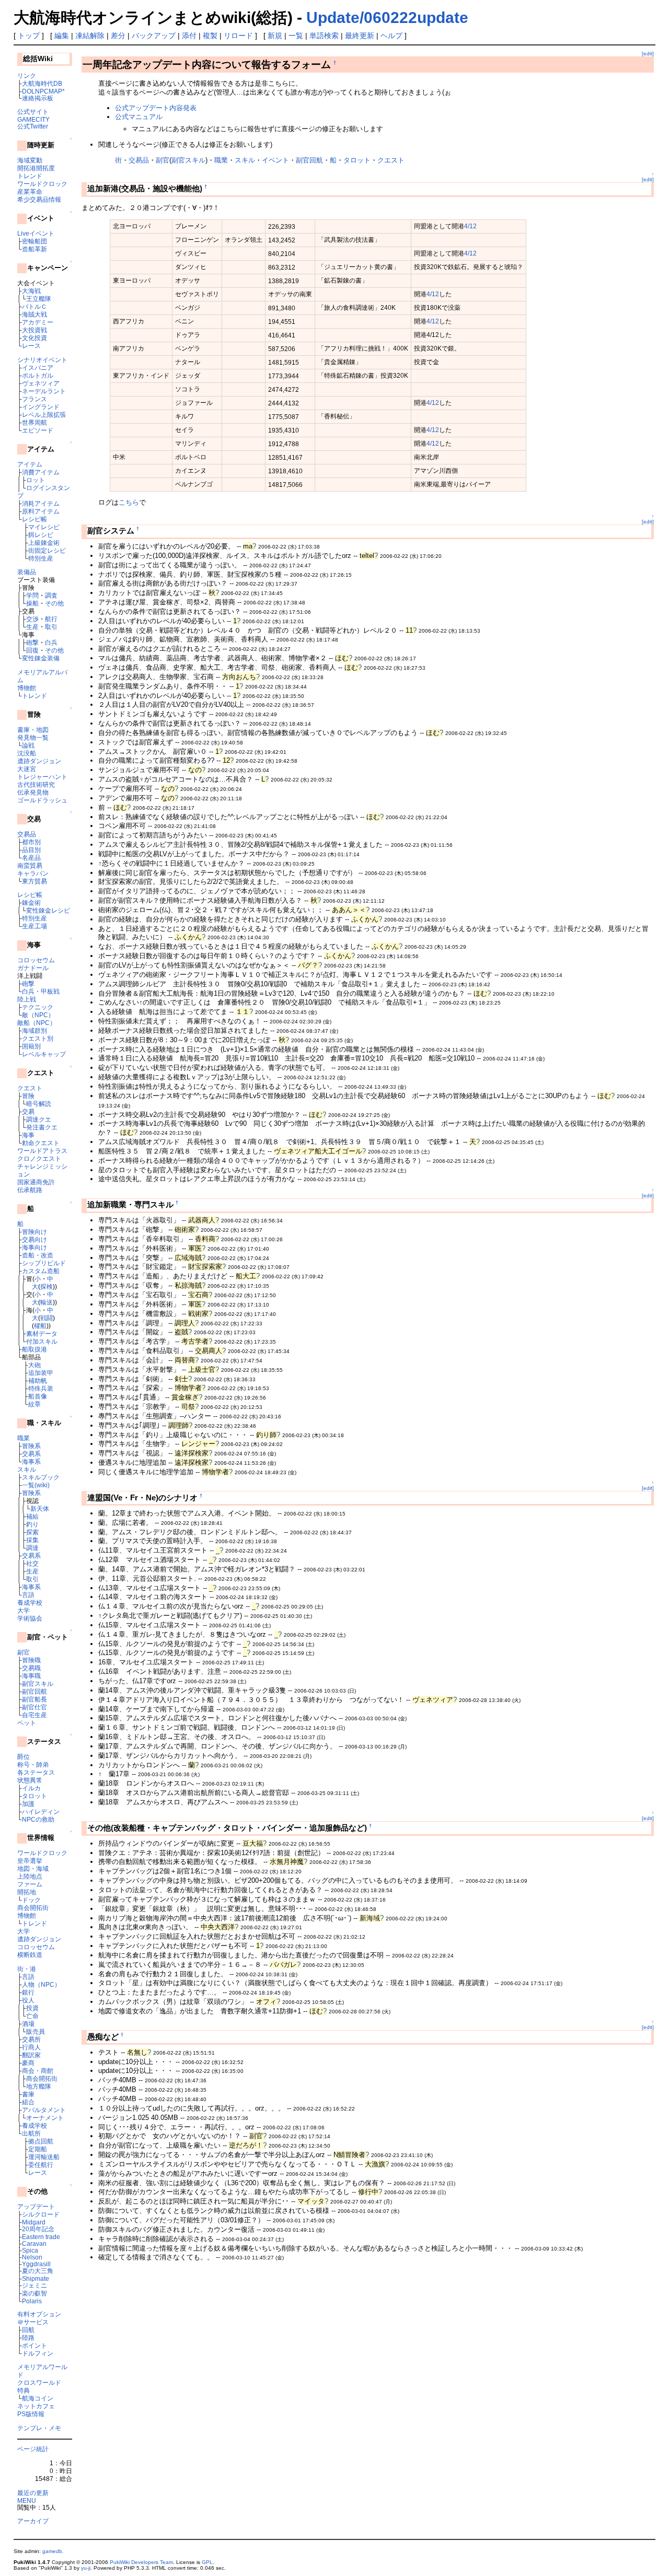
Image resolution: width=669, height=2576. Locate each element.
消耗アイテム (41, 503)
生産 (32, 627)
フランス (34, 399)
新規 (275, 36)
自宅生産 (34, 1715)
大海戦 (31, 291)
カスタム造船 (41, 1271)
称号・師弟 (33, 1764)
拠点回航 (41, 2141)
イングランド (41, 407)
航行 (51, 619)
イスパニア (38, 368)
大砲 (34, 1365)
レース (31, 346)
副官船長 (34, 1699)
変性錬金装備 (41, 658)
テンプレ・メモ (39, 2428)
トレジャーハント (42, 777)
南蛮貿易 (30, 865)
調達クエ (39, 1119)
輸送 (47, 1302)
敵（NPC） (38, 1015)
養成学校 (30, 1602)
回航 (28, 2330)
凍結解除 (90, 36)
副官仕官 (34, 1707)
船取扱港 (34, 1349)
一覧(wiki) (36, 1485)
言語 (28, 1595)
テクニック (38, 1007)
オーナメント (45, 2118)
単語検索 (324, 36)
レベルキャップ (44, 1054)
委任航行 (41, 2165)
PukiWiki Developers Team (141, 2562)
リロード (238, 36)
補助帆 (38, 1380)
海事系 (31, 1461)
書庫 (28, 2094)
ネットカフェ (36, 2406)
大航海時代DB (42, 83)
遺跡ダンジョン (39, 761)
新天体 (40, 1508)
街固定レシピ (47, 550)
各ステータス (36, 1772)
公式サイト (33, 112)
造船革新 (34, 249)
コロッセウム (36, 960)
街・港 (27, 1969)
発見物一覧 (33, 737)
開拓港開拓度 (36, 168)
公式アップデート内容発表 (156, 108)
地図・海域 (33, 1868)
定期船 (38, 2149)
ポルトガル (38, 375)
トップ (29, 36)
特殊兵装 (41, 1388)
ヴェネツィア (41, 383)
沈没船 (27, 753)
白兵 (51, 642)
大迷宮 (27, 769)
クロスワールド (39, 2382)
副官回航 (34, 1691)
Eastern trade (41, 2237)
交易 (28, 1111)
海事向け (34, 1247)
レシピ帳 (34, 519)
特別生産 (41, 558)
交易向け (34, 1239)
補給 (32, 1516)
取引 (51, 627)
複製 (210, 36)
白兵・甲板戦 (41, 991)
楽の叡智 (34, 2293)
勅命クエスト (41, 1143)
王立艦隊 (39, 299)
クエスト (30, 1088)
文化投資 (34, 338)
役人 (28, 2000)
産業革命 (30, 191)
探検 (47, 1286)
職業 (24, 1438)
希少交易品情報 (39, 199)
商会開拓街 (33, 1908)
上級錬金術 (44, 543)
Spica (30, 2250)
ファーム (30, 1884)
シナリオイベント (42, 360)
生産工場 (34, 926)
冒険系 (31, 1446)
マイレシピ (44, 527)
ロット (36, 480)
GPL (207, 2562)
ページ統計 (33, 2449)
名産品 (31, 858)
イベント (275, 160)
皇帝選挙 (30, 1861)
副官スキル (38, 1683)
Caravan (34, 2243)
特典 (24, 2390)
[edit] (648, 54)
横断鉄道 (30, 1955)
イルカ (31, 1788)
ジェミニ (34, 2285)
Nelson (32, 2257)
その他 (54, 603)
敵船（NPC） (37, 1023)
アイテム (30, 464)
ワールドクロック (42, 184)
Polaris (32, 2301)
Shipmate (36, 2278)
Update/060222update (387, 18)
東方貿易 (34, 881)
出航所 (31, 2133)
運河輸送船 (44, 2157)
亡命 (32, 2016)
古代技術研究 (36, 784)
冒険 (28, 1096)
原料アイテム (41, 511)
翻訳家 (31, 2055)
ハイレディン (41, 1811)
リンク (27, 75)
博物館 (27, 688)
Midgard (34, 2222)
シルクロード (41, 2214)
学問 (32, 595)
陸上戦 (27, 999)
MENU (27, 2501)
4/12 (470, 226)
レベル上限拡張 (44, 415)
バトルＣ (34, 306)
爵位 (24, 1757)
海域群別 (34, 1030)
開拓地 (27, 1892)
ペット (27, 1723)
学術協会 (30, 1618)
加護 (28, 1804)
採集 (32, 1540)
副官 (24, 1652)
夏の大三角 (38, 2271)
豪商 (28, 2063)
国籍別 (31, 1046)
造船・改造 (38, 1255)
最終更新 (360, 36)
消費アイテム (41, 472)
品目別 (31, 850)
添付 (189, 36)
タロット (34, 1796)
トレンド (30, 176)
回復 (32, 650)
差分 (118, 36)
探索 (32, 1532)
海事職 (31, 1676)
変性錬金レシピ (48, 910)
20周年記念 (38, 2229)
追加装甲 (41, 1373)
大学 (24, 1610)
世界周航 (34, 422)
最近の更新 (33, 2493)
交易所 (31, 2039)
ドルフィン (38, 2353)
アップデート (36, 2206)
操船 (32, 603)
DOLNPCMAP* (43, 91)
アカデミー (38, 322)
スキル (27, 1469)
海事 (28, 1135)
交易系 (31, 1454)
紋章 (34, 1404)
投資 (32, 2008)
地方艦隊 (39, 2086)
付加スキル (42, 1341)
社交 (32, 1563)
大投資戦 (34, 330)
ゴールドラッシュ (42, 800)
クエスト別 (38, 1038)
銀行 (28, 1992)
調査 (51, 595)
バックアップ (154, 36)
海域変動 (30, 160)
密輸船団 (34, 241)
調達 (32, 1548)
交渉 (32, 619)
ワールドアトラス (42, 1151)
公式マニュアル (139, 117)
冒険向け (34, 1232)
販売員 (36, 2031)
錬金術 (31, 902)
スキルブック (41, 1477)
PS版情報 (31, 2414)
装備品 (27, 572)
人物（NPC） (41, 1984)
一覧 (296, 36)
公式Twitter (33, 126)
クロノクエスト (39, 1158)
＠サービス (33, 2322)
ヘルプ (391, 36)
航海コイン (38, 2398)
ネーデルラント (44, 391)
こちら (129, 502)
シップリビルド (44, 1263)
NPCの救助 (38, 1819)
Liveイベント (36, 233)
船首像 (38, 1396)
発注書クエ (42, 1127)
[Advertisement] (204, 2292)
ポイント (34, 2345)
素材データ (42, 1333)
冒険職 (31, 1660)
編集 (62, 36)
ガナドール (33, 968)
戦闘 (47, 1318)
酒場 (28, 2024)
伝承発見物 (33, 792)
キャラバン (33, 873)
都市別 (31, 842)
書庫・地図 (33, 730)
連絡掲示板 (38, 98)
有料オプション (39, 2314)
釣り (32, 1524)
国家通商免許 (36, 1182)
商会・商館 (38, 2071)
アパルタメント (44, 2110)
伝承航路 (30, 1190)
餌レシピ (41, 535)
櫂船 (40, 1326)
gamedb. (53, 2551)
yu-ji (86, 2568)
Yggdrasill (36, 2264)
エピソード (38, 430)
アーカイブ (33, 2521)
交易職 (31, 1668)
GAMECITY (33, 119)
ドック (31, 1900)
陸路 (28, 2338)
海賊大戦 (34, 314)
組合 (28, 2102)
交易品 (27, 834)
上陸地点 (30, 1876)
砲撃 (32, 642)
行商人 (31, 2047)
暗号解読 (39, 1104)
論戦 (28, 745)
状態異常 (30, 1780)
